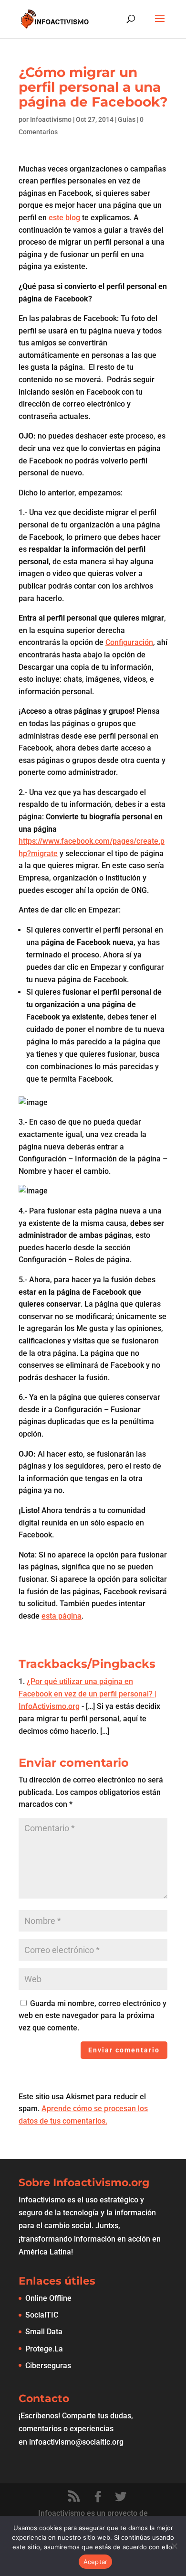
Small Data (44, 2332)
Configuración (129, 642)
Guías (127, 119)
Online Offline (48, 2298)
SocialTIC (42, 2315)
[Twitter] (121, 2497)
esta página (62, 1616)
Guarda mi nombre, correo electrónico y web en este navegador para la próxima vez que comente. (93, 2016)
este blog (64, 218)
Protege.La (44, 2349)
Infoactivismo (51, 119)
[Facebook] (98, 2497)
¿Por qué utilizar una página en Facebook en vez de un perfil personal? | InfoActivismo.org (88, 1694)
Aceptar (96, 2562)
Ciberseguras (48, 2366)
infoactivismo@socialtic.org (76, 2442)
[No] (174, 2546)
